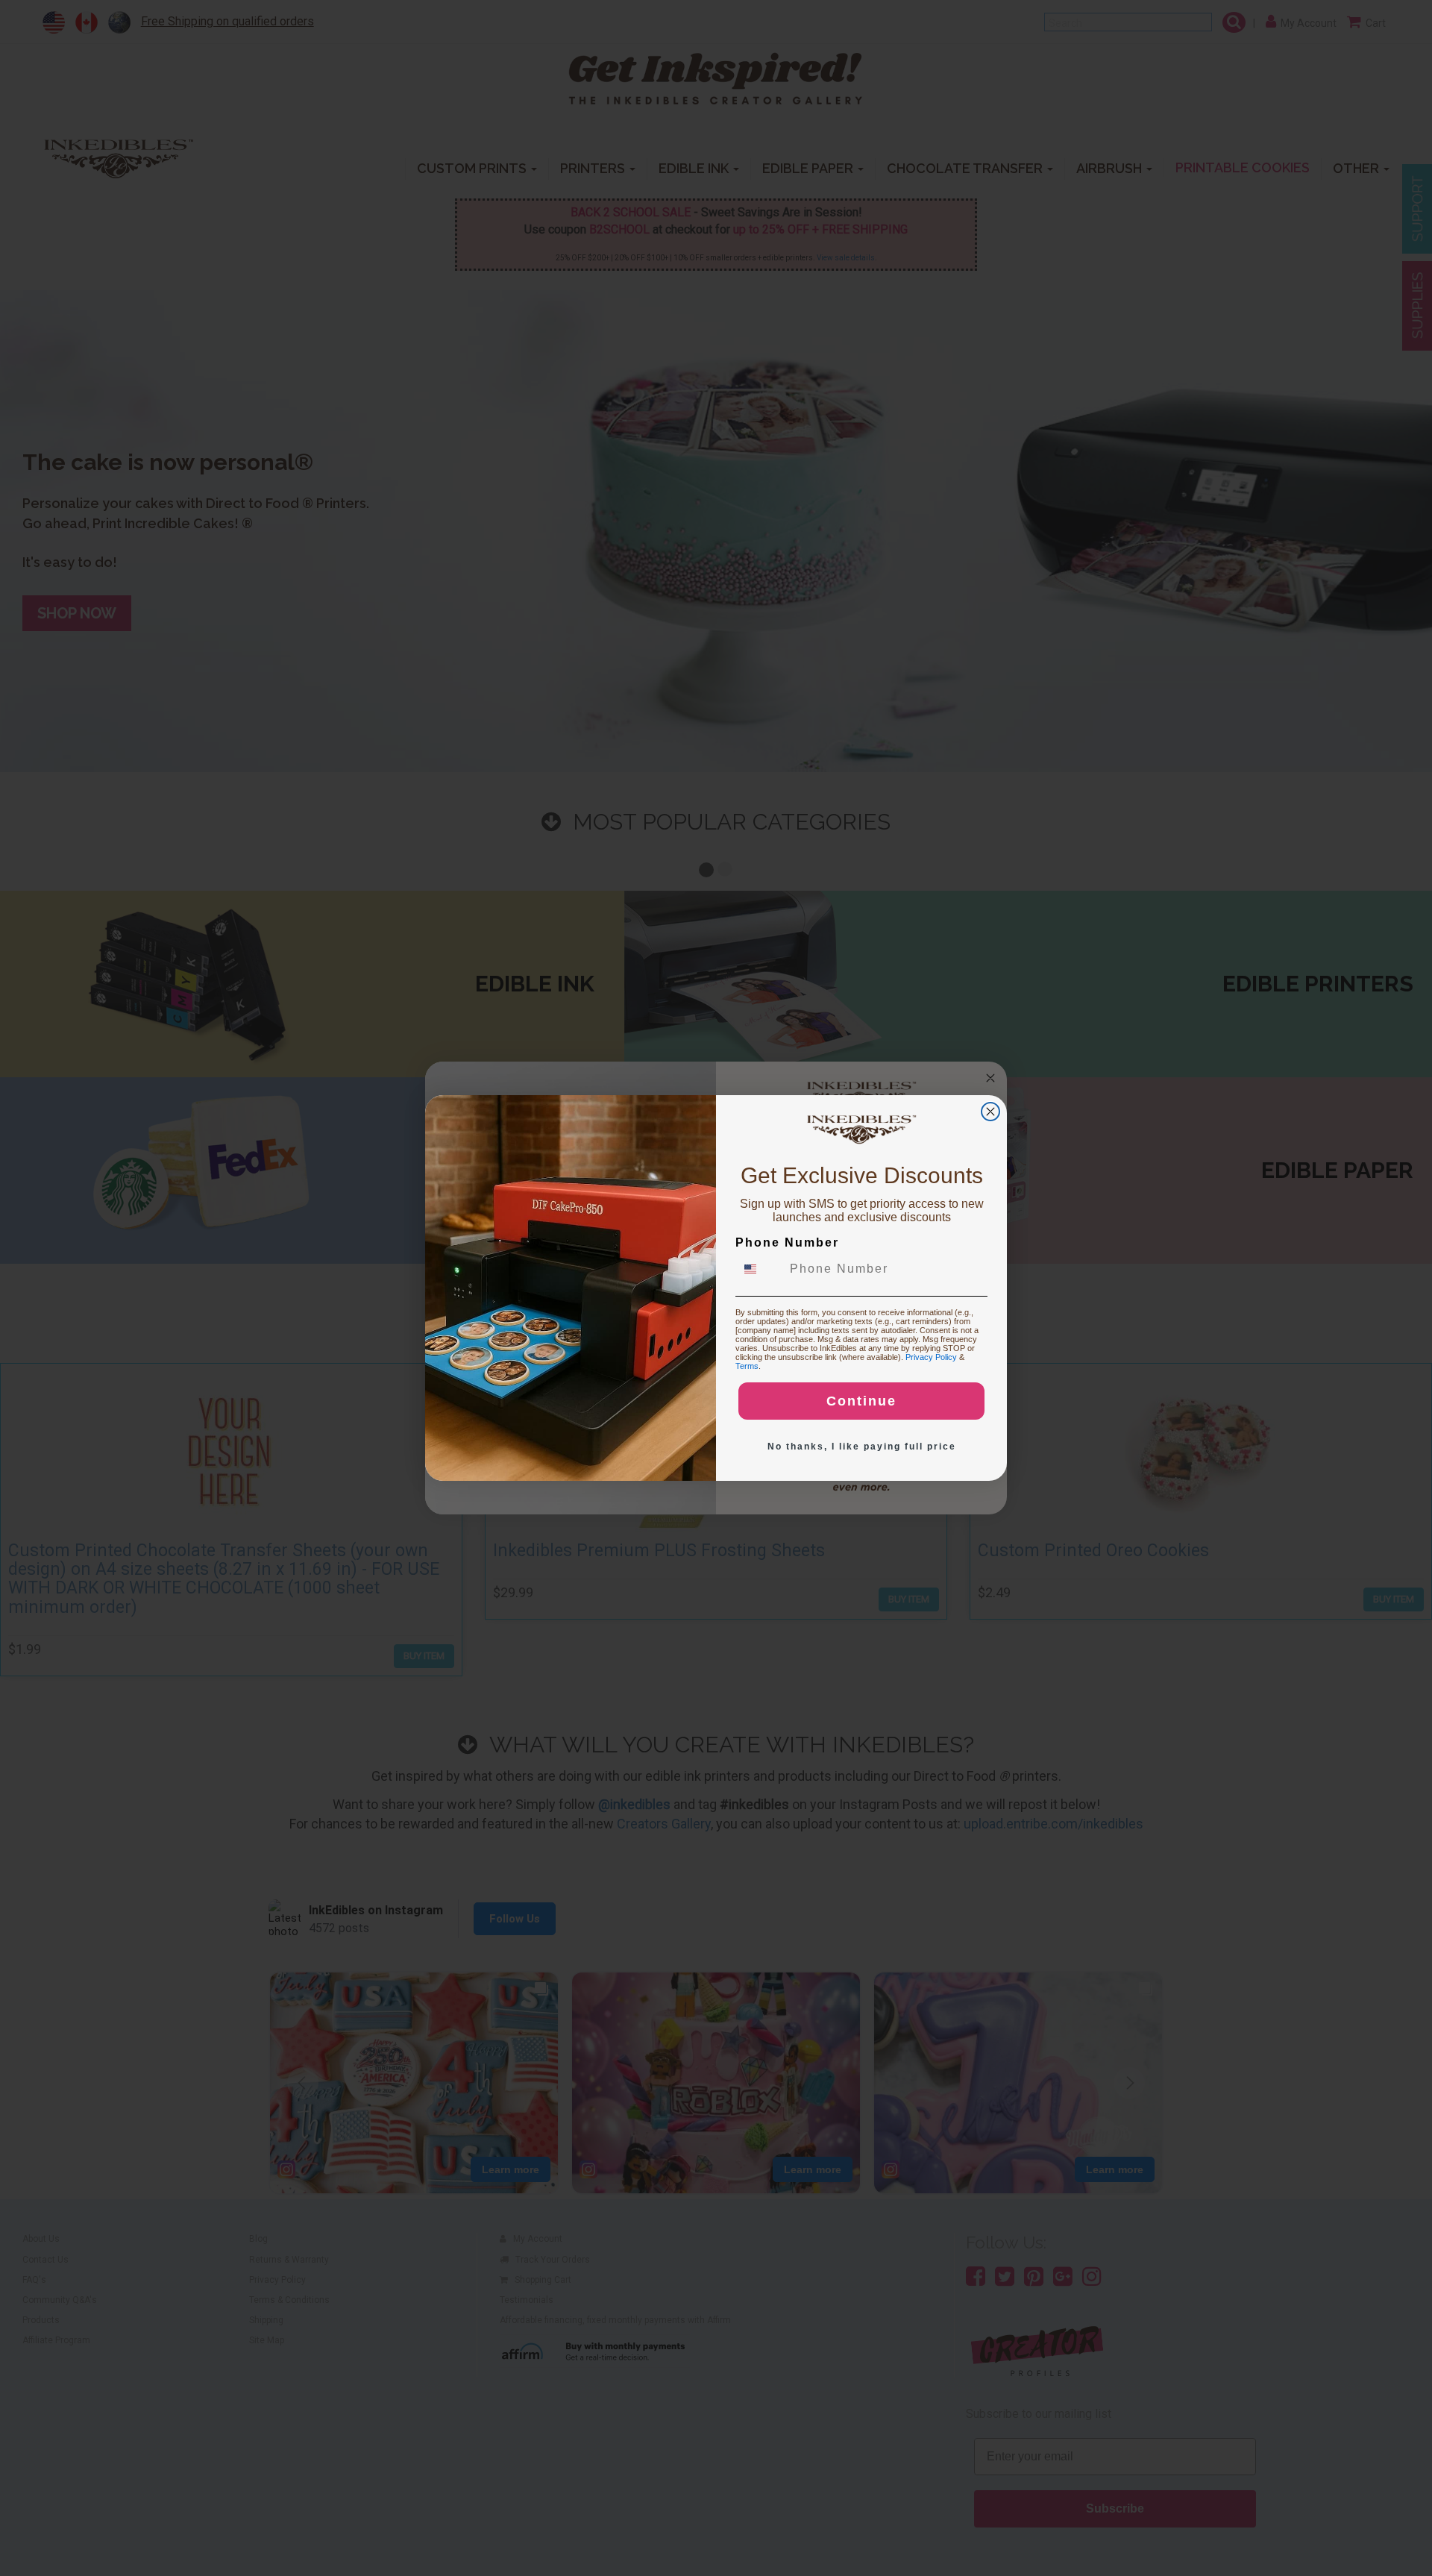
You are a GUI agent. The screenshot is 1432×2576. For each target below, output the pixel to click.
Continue (861, 1401)
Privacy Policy (931, 1357)
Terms (747, 1366)
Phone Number (787, 1242)
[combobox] (759, 1269)
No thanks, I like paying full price (862, 1447)
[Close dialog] (990, 1112)
